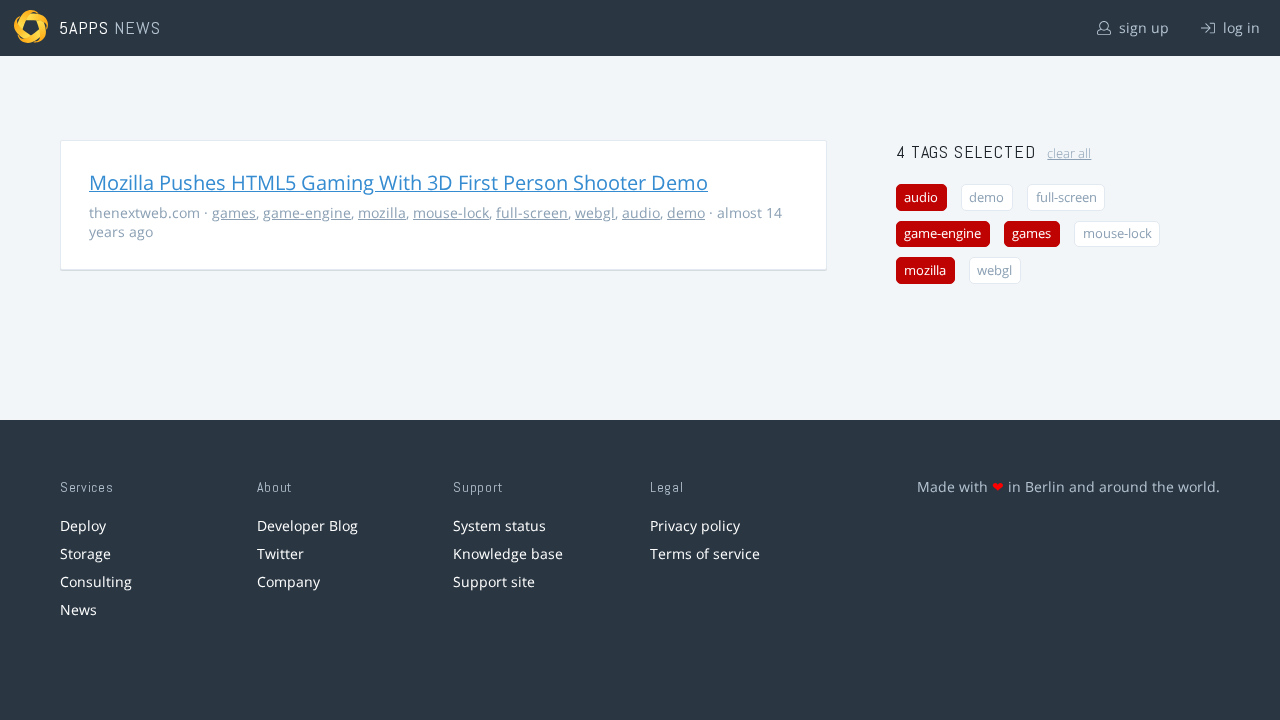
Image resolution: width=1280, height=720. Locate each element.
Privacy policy (695, 525)
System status (499, 525)
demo (686, 212)
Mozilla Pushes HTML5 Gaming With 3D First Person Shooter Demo (398, 182)
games (234, 212)
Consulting (96, 581)
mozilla (382, 212)
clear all (1069, 153)
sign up (1142, 27)
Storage (85, 553)
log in (1239, 27)
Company (288, 581)
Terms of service (705, 553)
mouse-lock (451, 212)
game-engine (307, 212)
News (78, 609)
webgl (595, 212)
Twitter (280, 553)
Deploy (83, 525)
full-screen (532, 212)
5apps (84, 27)
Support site (494, 581)
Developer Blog (307, 525)
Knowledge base (508, 553)
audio (641, 212)
